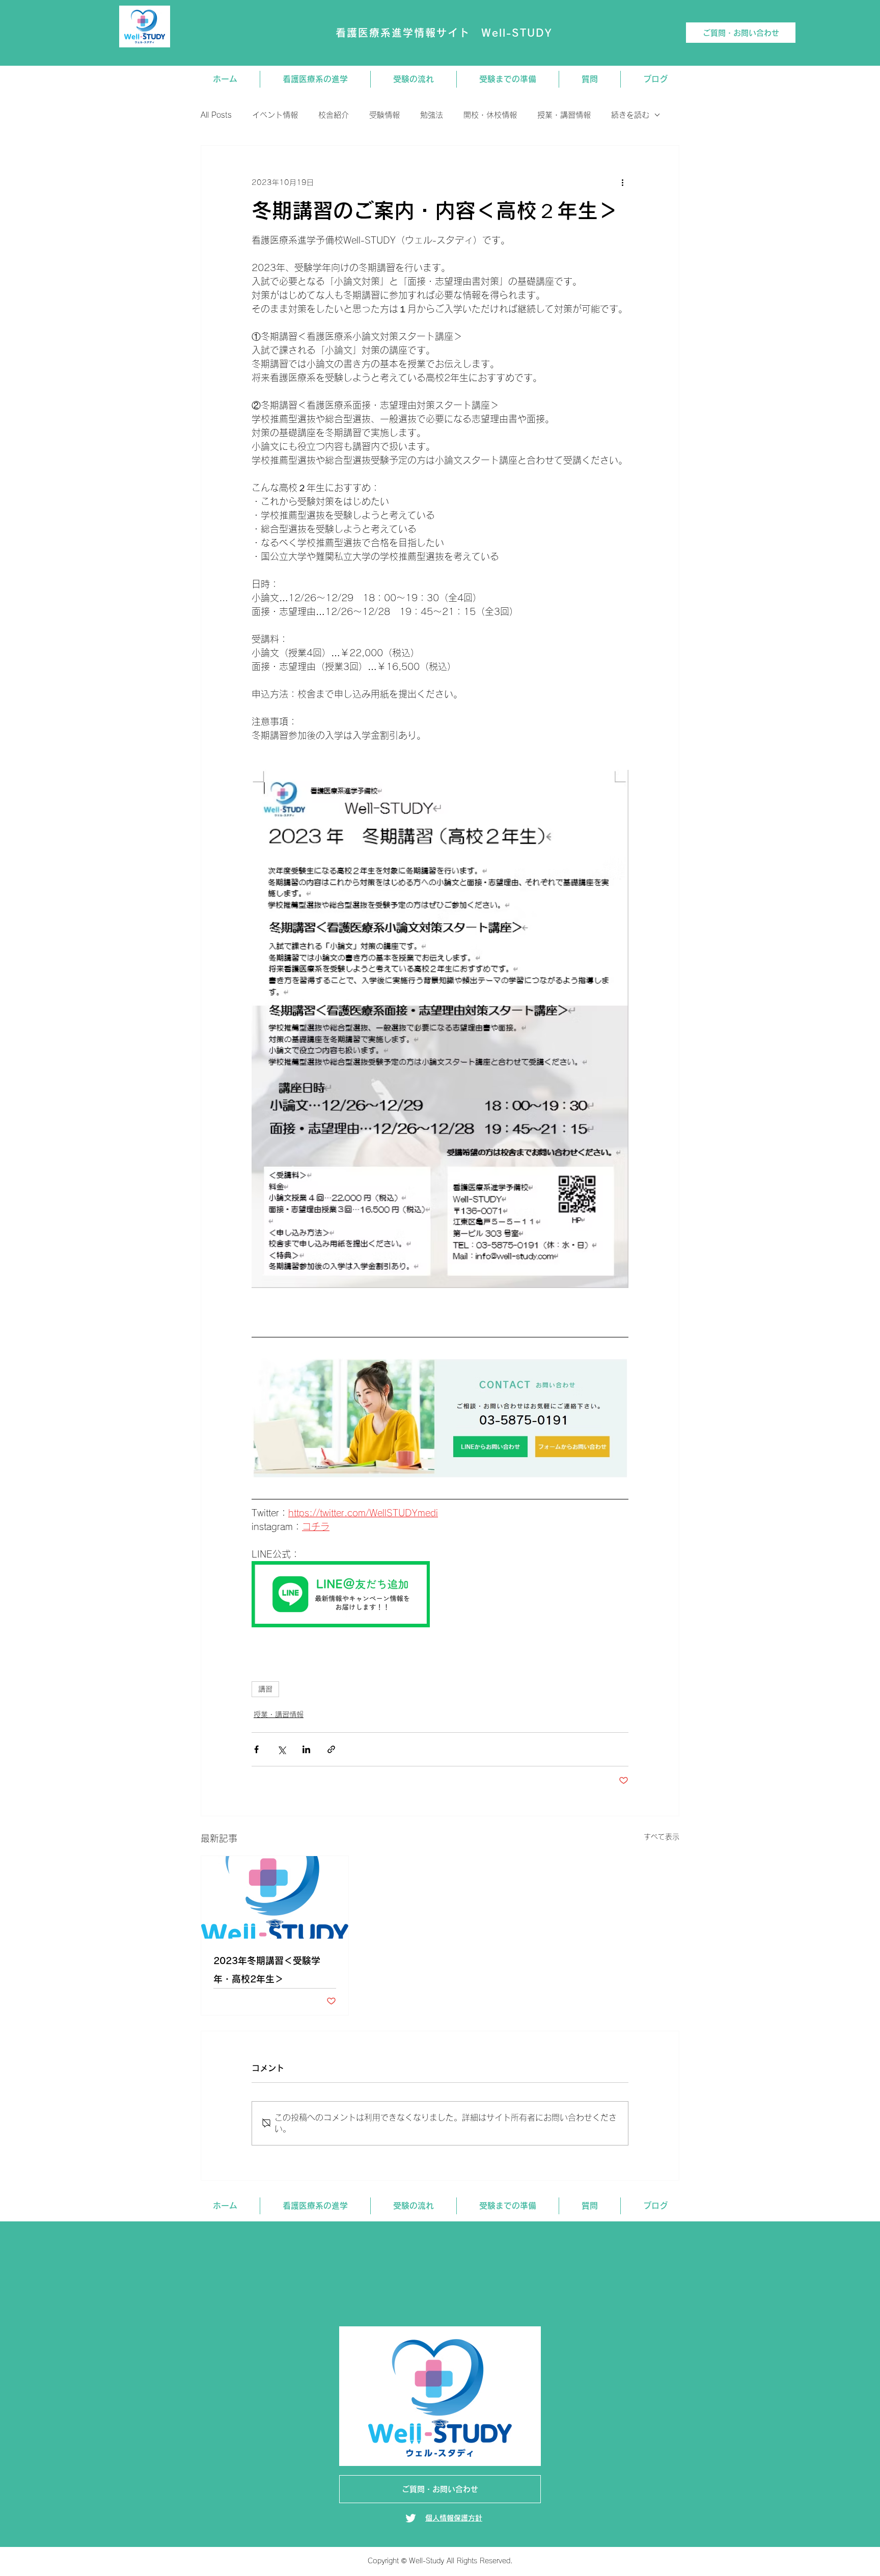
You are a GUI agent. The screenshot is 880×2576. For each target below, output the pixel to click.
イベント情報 (275, 115)
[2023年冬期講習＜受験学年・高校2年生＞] (275, 1897)
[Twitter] (411, 2518)
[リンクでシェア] (331, 1749)
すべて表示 (662, 1837)
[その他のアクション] (622, 182)
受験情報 (384, 115)
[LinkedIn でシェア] (306, 1749)
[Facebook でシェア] (256, 1749)
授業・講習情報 (564, 115)
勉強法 (432, 115)
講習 (265, 1689)
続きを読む (630, 115)
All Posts (216, 115)
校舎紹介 (334, 115)
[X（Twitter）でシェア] (281, 1749)
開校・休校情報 (490, 115)
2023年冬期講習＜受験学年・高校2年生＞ (267, 1970)
